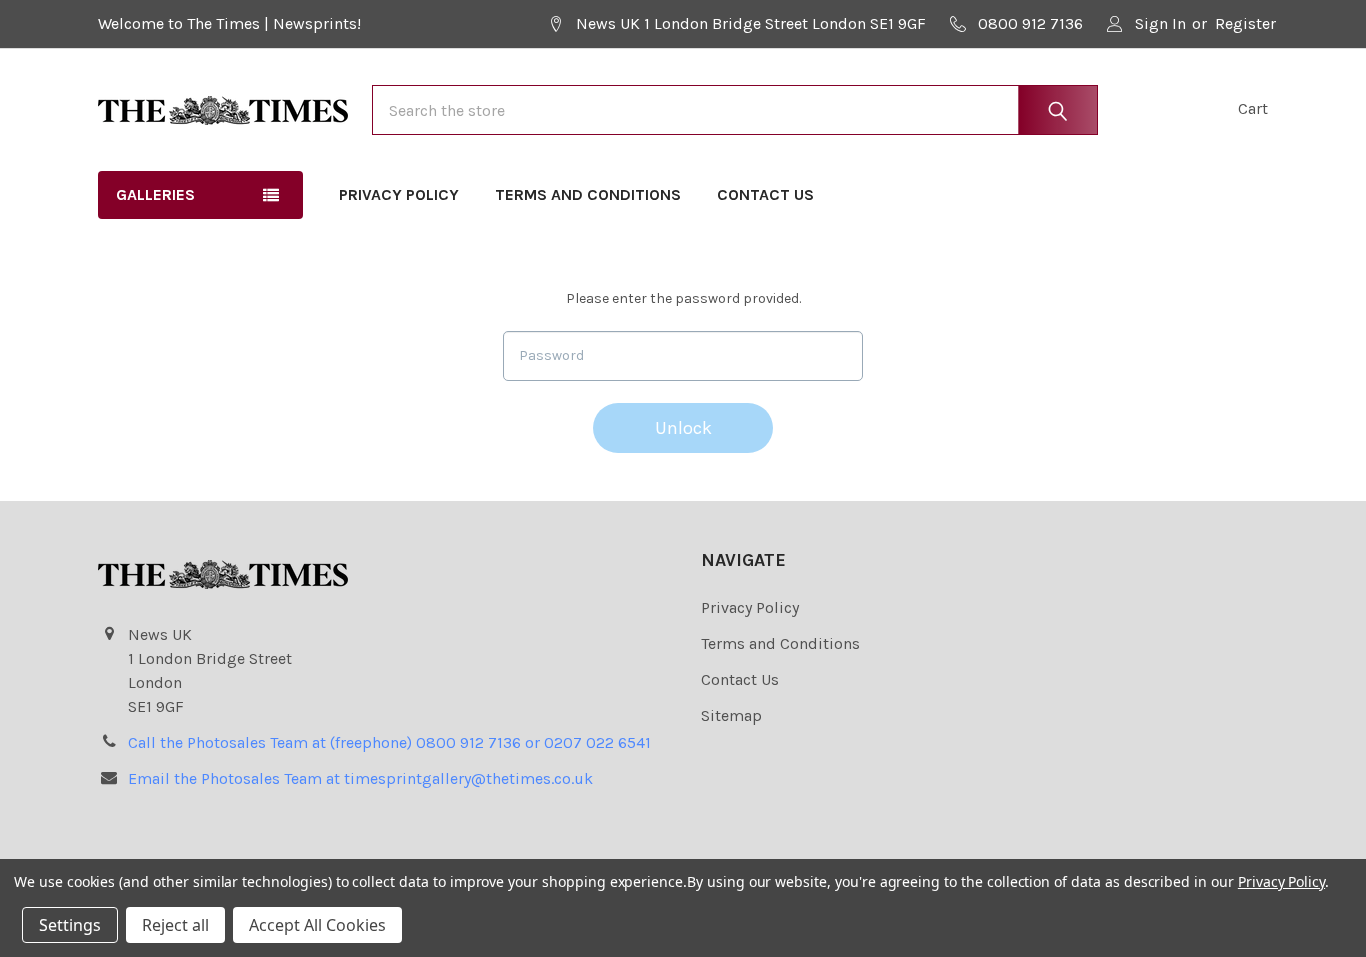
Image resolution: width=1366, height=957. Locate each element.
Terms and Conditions (588, 194)
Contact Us (765, 194)
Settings (70, 925)
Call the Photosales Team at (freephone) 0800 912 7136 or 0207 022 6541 (389, 742)
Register (1245, 23)
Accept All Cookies (317, 925)
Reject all (175, 925)
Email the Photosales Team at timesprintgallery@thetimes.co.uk (360, 778)
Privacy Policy (399, 194)
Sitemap (731, 715)
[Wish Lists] (1153, 110)
